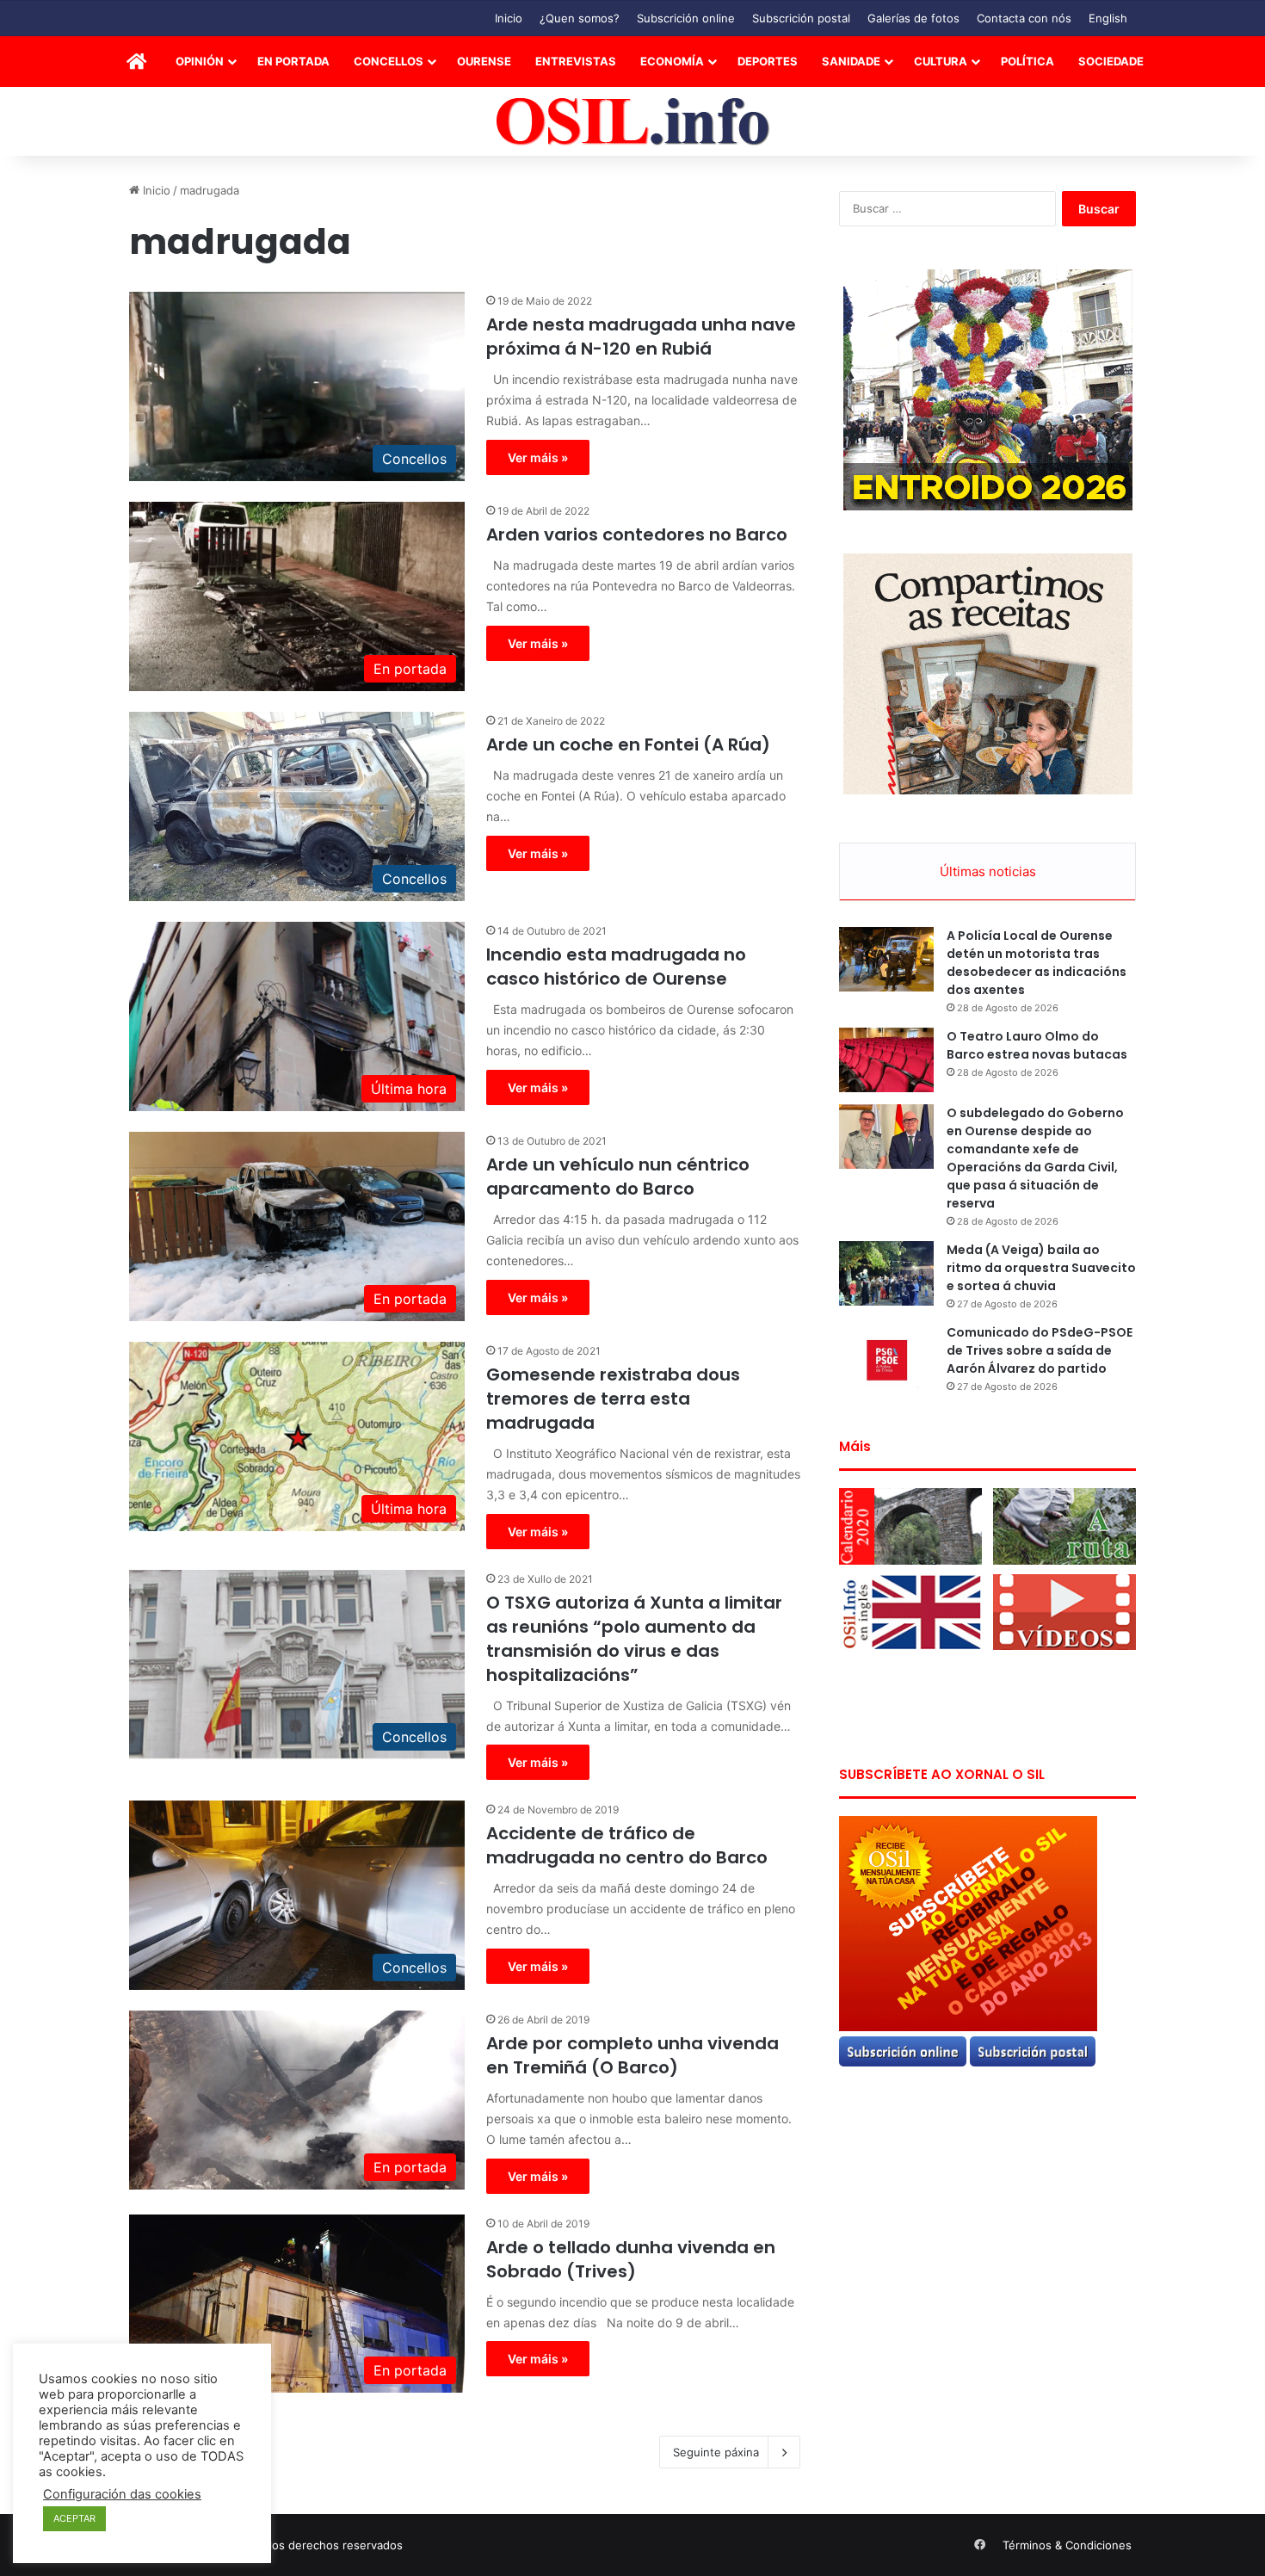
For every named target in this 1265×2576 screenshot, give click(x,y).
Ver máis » (538, 457)
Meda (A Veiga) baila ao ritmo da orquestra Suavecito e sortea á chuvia (1041, 1268)
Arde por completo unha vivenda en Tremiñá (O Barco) (632, 2055)
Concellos (389, 61)
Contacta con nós (1024, 18)
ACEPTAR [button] (74, 2518)
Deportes (768, 61)
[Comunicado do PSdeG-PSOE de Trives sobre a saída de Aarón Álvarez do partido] (886, 1356)
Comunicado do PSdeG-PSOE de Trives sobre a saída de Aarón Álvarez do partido (1040, 1350)
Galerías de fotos (913, 18)
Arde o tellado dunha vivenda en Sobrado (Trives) (631, 2259)
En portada (293, 61)
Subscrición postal (801, 18)
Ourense (484, 61)
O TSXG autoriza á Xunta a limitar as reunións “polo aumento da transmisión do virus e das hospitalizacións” (634, 1639)
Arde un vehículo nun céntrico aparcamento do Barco (618, 1177)
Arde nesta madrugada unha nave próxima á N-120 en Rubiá (641, 337)
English (1108, 18)
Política (1027, 61)
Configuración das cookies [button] (122, 2494)
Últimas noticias (988, 871)
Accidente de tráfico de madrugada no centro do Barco (627, 1845)
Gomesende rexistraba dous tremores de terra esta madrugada (613, 1399)
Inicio (509, 18)
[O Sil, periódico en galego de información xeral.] (633, 122)
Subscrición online (686, 18)
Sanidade (851, 61)
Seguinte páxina (716, 2452)
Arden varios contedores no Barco (637, 534)
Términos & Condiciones (1067, 2545)
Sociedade (1111, 61)
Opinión (200, 61)
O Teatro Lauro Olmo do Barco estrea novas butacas (1037, 1045)
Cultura (941, 61)
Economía (672, 61)
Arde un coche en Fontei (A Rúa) (628, 744)
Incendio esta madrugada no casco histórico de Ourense (616, 967)
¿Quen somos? (580, 18)
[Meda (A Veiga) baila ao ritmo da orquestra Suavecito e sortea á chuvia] (886, 1273)
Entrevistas (576, 61)
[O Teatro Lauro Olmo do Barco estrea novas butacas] (886, 1060)
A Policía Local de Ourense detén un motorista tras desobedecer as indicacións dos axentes (1037, 963)
